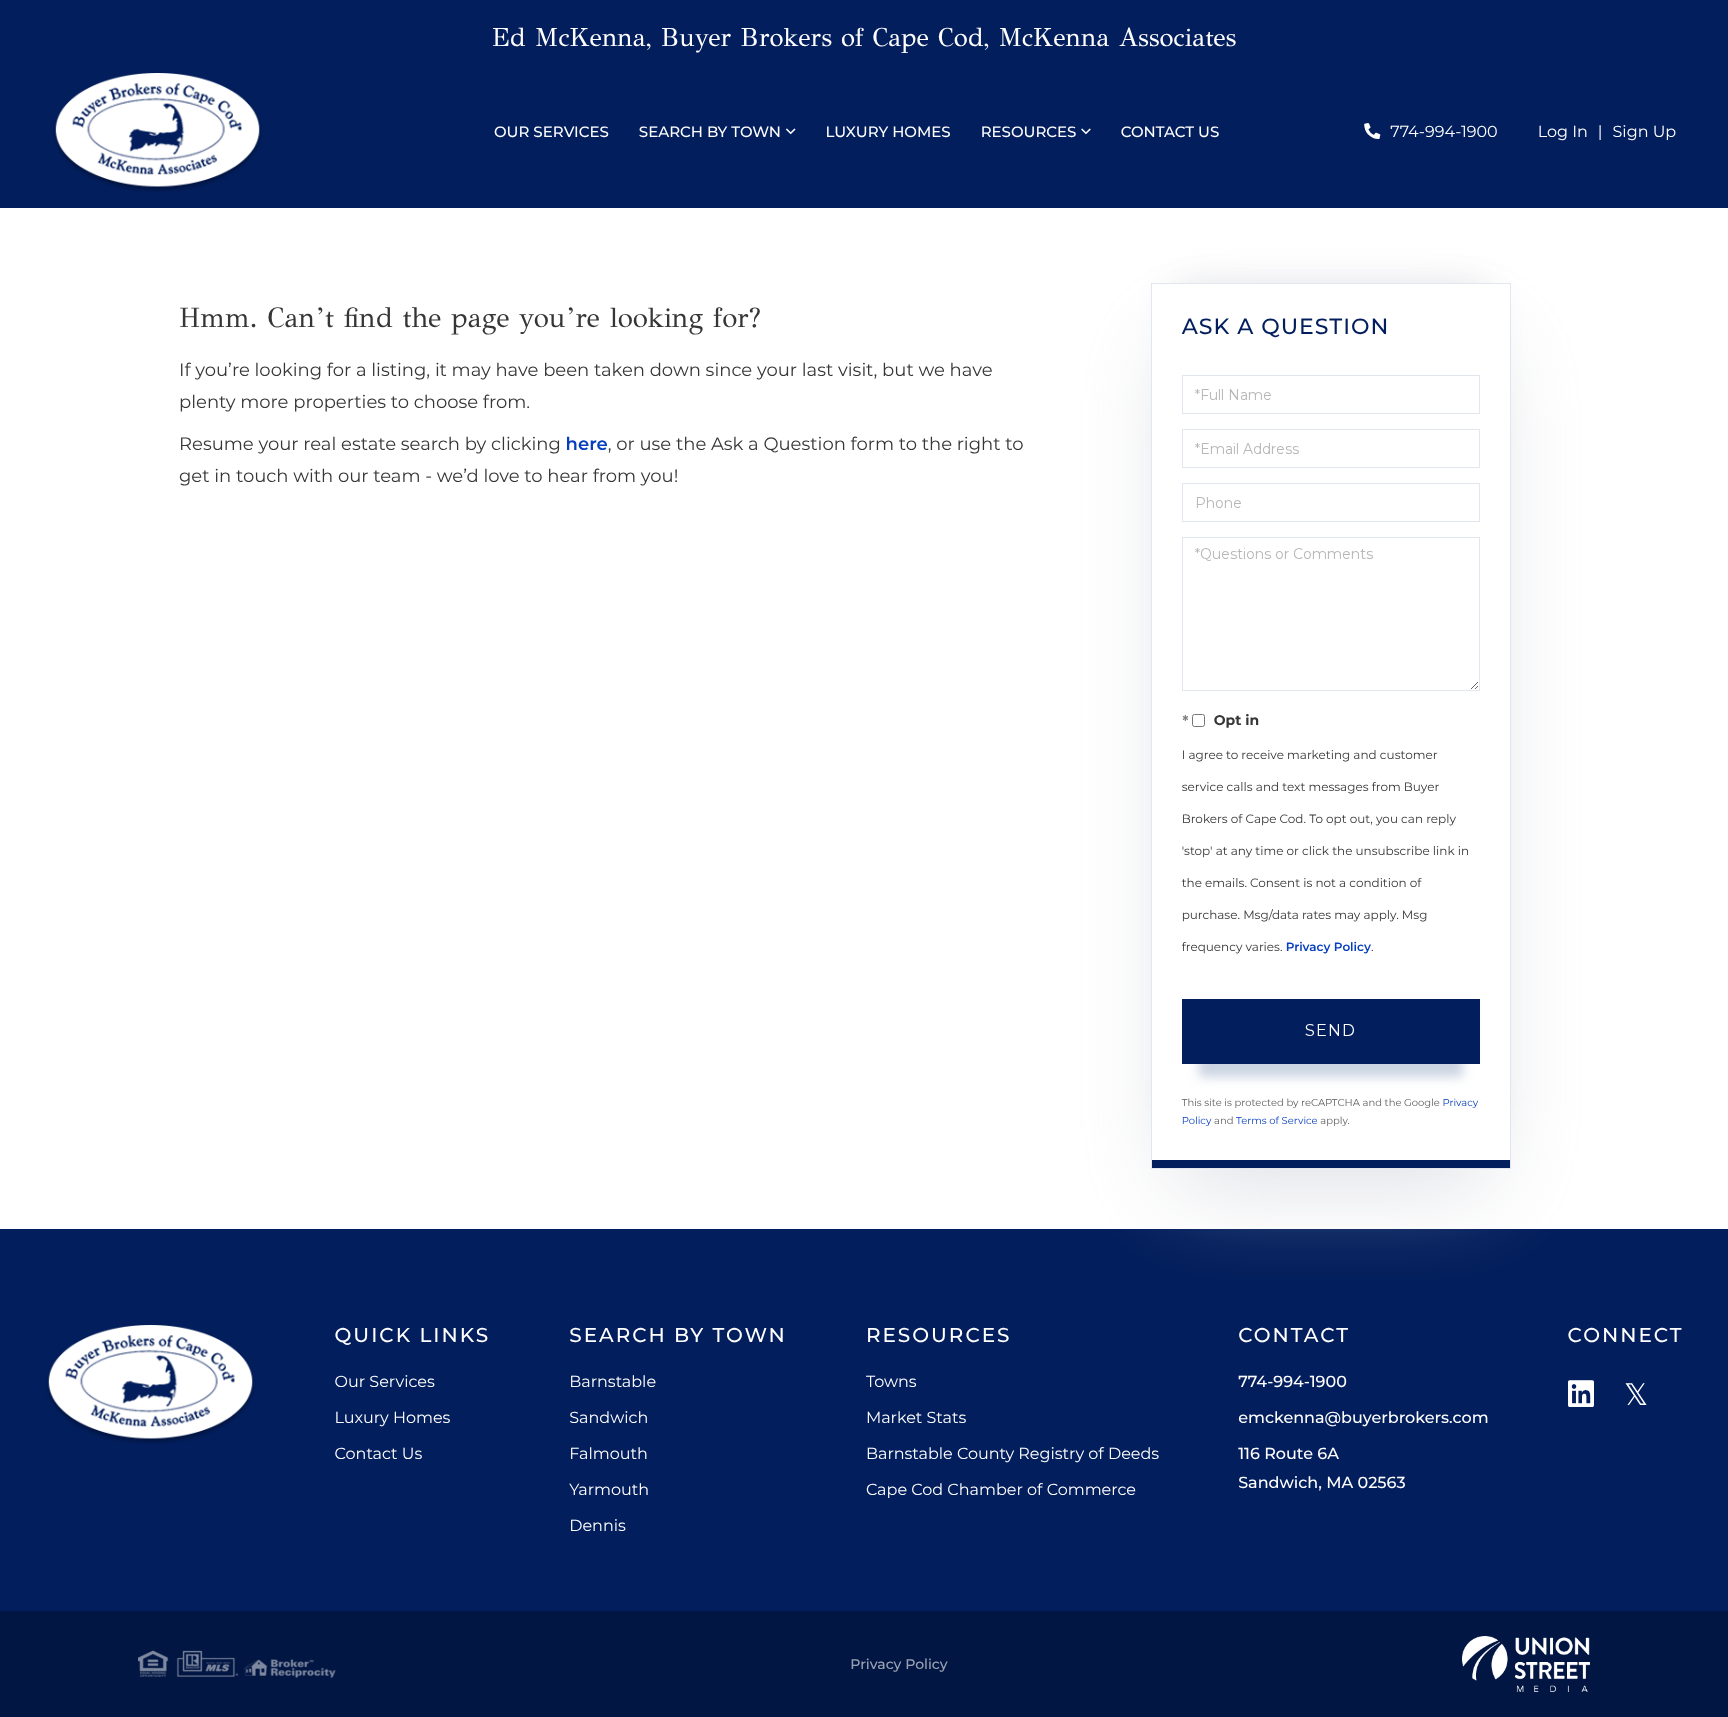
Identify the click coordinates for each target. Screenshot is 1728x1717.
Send (1330, 1030)
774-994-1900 (1443, 132)
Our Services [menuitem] (551, 131)
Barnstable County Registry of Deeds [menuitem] (1012, 1454)
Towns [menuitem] (891, 1382)
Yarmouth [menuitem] (609, 1490)
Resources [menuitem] (1029, 131)
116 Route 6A (1321, 1469)
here (587, 444)
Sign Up (1645, 132)
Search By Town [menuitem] (710, 131)
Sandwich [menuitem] (608, 1418)
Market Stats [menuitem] (916, 1418)
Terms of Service (1277, 1120)
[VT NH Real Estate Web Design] (1526, 1664)
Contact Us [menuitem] (1170, 131)
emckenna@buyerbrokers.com (1363, 1418)
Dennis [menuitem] (597, 1526)
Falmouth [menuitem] (608, 1454)
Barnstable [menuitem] (612, 1382)
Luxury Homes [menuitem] (887, 131)
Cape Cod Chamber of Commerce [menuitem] (1001, 1490)
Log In (1563, 132)
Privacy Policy (1328, 947)
